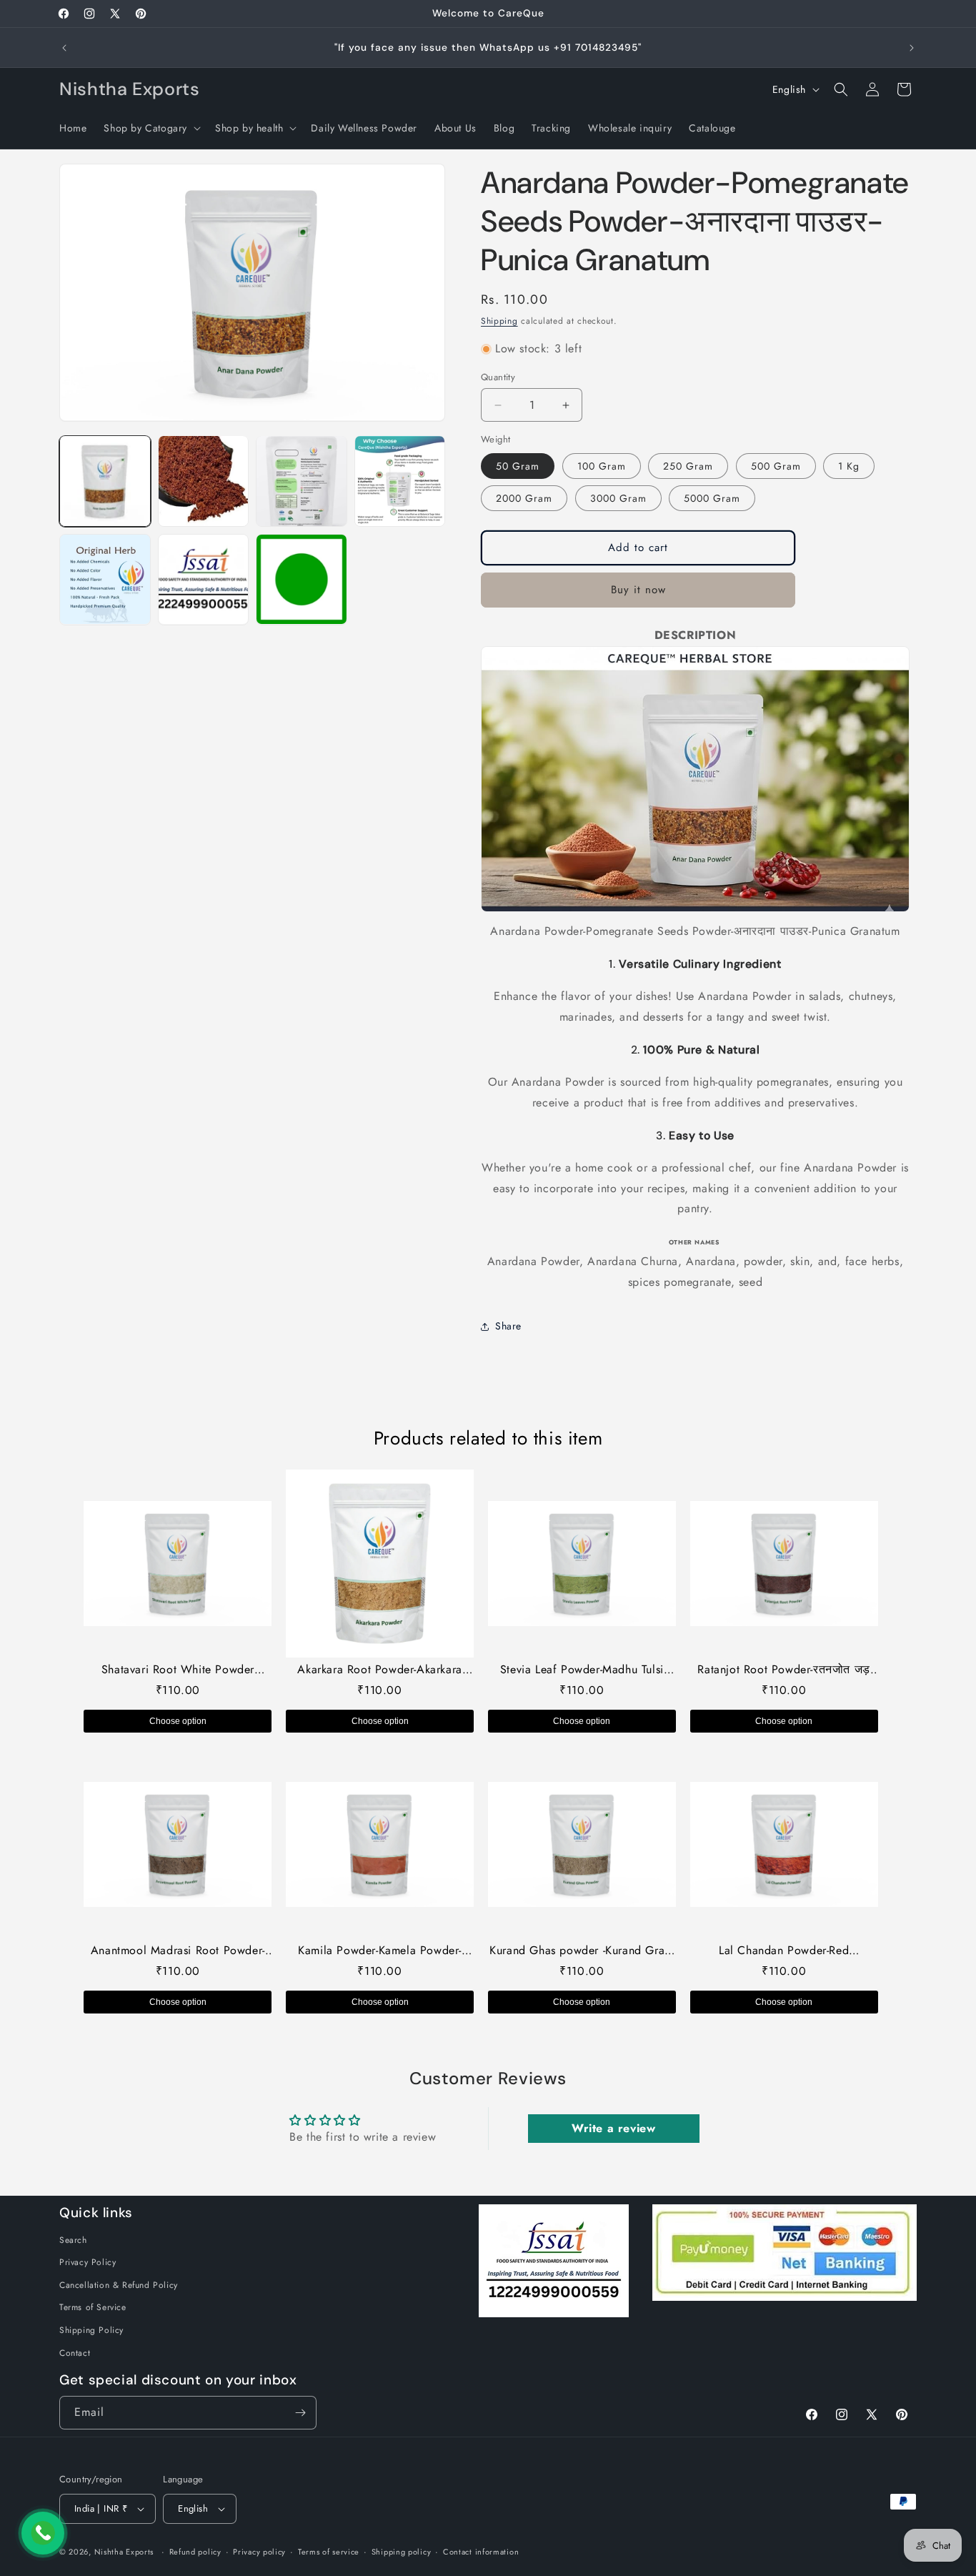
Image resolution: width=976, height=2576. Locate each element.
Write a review (613, 2128)
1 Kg (849, 466)
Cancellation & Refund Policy (119, 2285)
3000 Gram (618, 498)
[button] (151, 128)
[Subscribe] (300, 2413)
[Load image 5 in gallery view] (105, 580)
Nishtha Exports (124, 2552)
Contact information (481, 2552)
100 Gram (602, 466)
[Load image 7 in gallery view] (302, 580)
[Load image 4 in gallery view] (400, 481)
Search (73, 2240)
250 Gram (688, 466)
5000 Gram (712, 498)
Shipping (499, 321)
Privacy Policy (88, 2262)
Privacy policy (259, 2552)
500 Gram (776, 466)
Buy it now (638, 590)
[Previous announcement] (64, 48)
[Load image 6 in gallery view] (204, 580)
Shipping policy (402, 2552)
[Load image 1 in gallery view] (105, 481)
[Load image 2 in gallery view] (204, 481)
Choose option (178, 1721)
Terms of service (329, 2552)
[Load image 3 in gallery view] (302, 481)
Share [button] (508, 1326)
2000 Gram (524, 498)
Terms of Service (93, 2307)
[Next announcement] (912, 48)
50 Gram (518, 466)
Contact (75, 2353)
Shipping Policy (91, 2330)
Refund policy (195, 2552)
